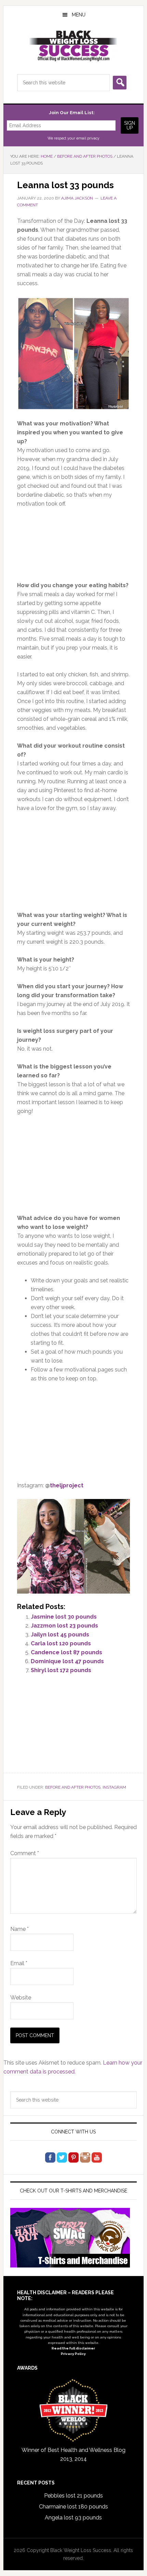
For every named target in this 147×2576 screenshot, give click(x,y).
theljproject (67, 1485)
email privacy (88, 138)
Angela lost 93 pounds (73, 2518)
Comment (25, 1853)
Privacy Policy (73, 2354)
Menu (79, 15)
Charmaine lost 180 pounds (73, 2507)
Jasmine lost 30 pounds (64, 1617)
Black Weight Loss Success (74, 46)
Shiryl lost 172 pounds (61, 1670)
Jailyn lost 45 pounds (60, 1635)
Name (19, 1929)
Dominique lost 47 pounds (67, 1661)
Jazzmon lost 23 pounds (64, 1626)
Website (21, 1998)
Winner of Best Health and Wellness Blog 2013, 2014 (73, 2454)
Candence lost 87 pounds (67, 1652)
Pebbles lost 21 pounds (73, 2496)
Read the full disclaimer (73, 2348)
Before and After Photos (73, 1787)
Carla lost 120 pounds (61, 1643)
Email (19, 1963)
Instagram (114, 1787)
